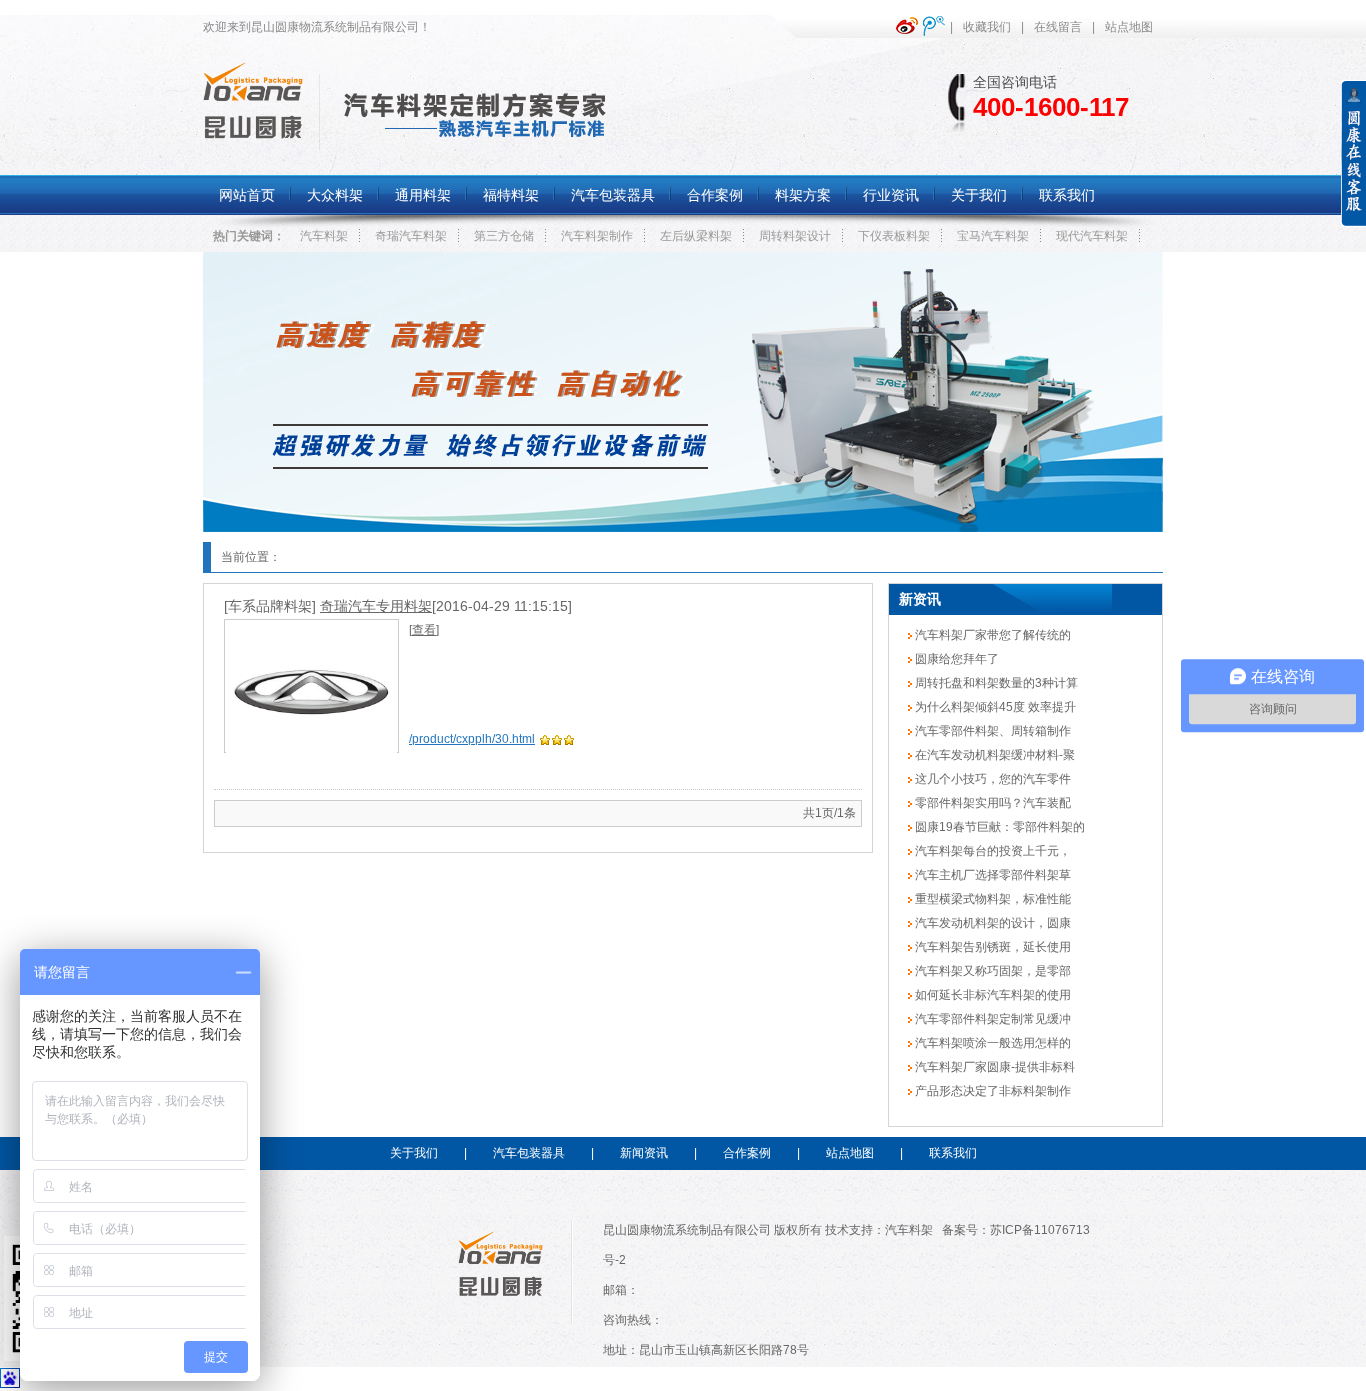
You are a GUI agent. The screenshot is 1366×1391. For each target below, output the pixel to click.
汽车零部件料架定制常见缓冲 (991, 1019)
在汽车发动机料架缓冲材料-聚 (993, 755)
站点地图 (1129, 27)
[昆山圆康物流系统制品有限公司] (253, 138)
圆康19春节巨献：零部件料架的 (998, 827)
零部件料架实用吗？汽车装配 (991, 803)
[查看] (424, 630)
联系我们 (953, 1153)
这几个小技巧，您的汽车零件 (991, 779)
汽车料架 (324, 236)
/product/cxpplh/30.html (472, 739)
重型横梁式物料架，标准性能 (991, 899)
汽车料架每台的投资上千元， (991, 851)
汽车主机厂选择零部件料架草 (991, 875)
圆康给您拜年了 (955, 659)
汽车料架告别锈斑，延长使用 (991, 947)
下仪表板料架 (894, 236)
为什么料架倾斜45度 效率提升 (994, 707)
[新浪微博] (909, 25)
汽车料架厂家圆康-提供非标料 (993, 1067)
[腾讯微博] (936, 25)
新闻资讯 (644, 1153)
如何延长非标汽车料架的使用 (991, 995)
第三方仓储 (504, 236)
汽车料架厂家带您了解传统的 (991, 635)
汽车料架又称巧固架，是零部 (991, 971)
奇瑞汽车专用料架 (376, 606)
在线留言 (1058, 27)
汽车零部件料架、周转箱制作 (991, 731)
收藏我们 (987, 27)
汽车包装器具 (529, 1153)
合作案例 (747, 1153)
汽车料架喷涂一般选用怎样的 (991, 1043)
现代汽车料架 (1092, 236)
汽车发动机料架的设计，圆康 (991, 923)
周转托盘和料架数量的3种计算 (995, 683)
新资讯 (920, 599)
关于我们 (414, 1153)
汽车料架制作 (597, 236)
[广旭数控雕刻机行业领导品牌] (683, 528)
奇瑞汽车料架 (411, 236)
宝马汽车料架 (993, 236)
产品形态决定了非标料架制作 (991, 1091)
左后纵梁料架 (696, 236)
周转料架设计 (795, 236)
